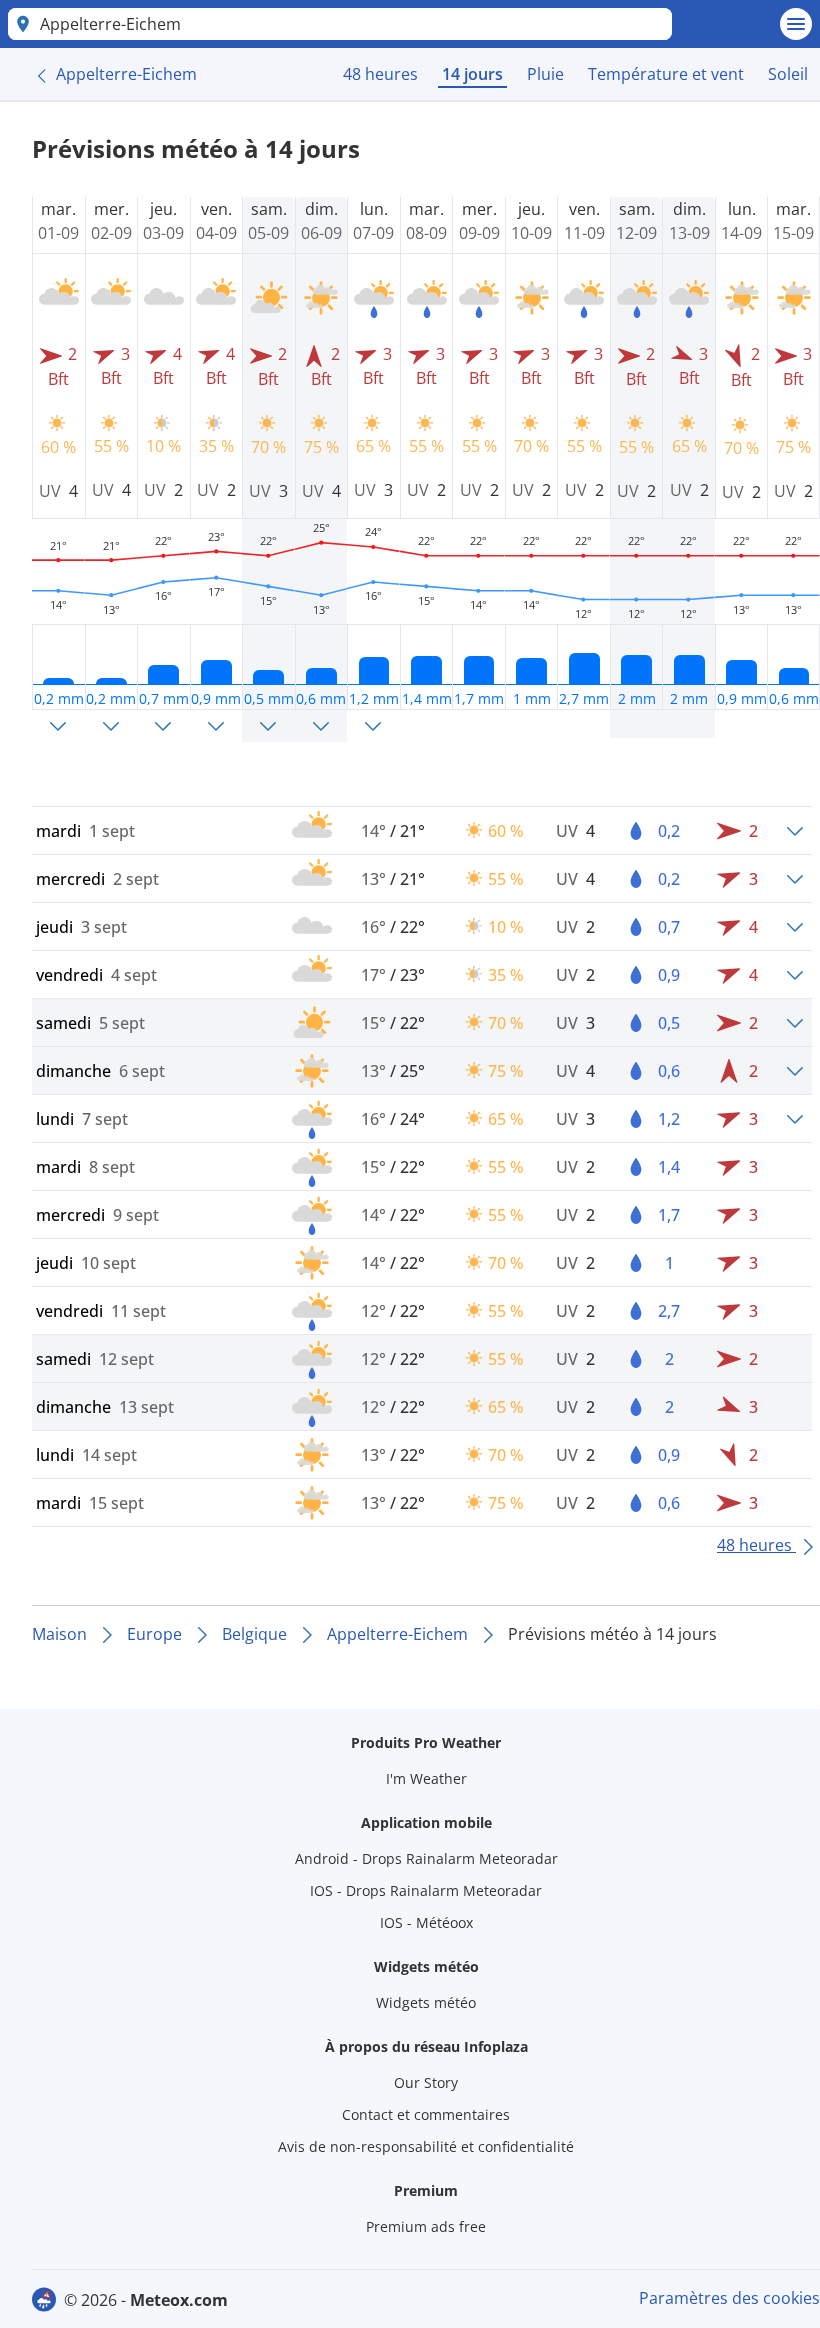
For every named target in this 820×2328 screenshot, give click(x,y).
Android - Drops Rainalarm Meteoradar (426, 1858)
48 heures (380, 74)
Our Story (426, 2082)
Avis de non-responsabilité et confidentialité (426, 2146)
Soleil (788, 74)
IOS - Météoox (426, 1922)
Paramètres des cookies (729, 2298)
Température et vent (666, 74)
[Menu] (796, 24)
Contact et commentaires (426, 2114)
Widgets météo (426, 2002)
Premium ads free (426, 2226)
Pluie (545, 74)
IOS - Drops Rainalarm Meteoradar (426, 1890)
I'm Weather (426, 1778)
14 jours (472, 74)
